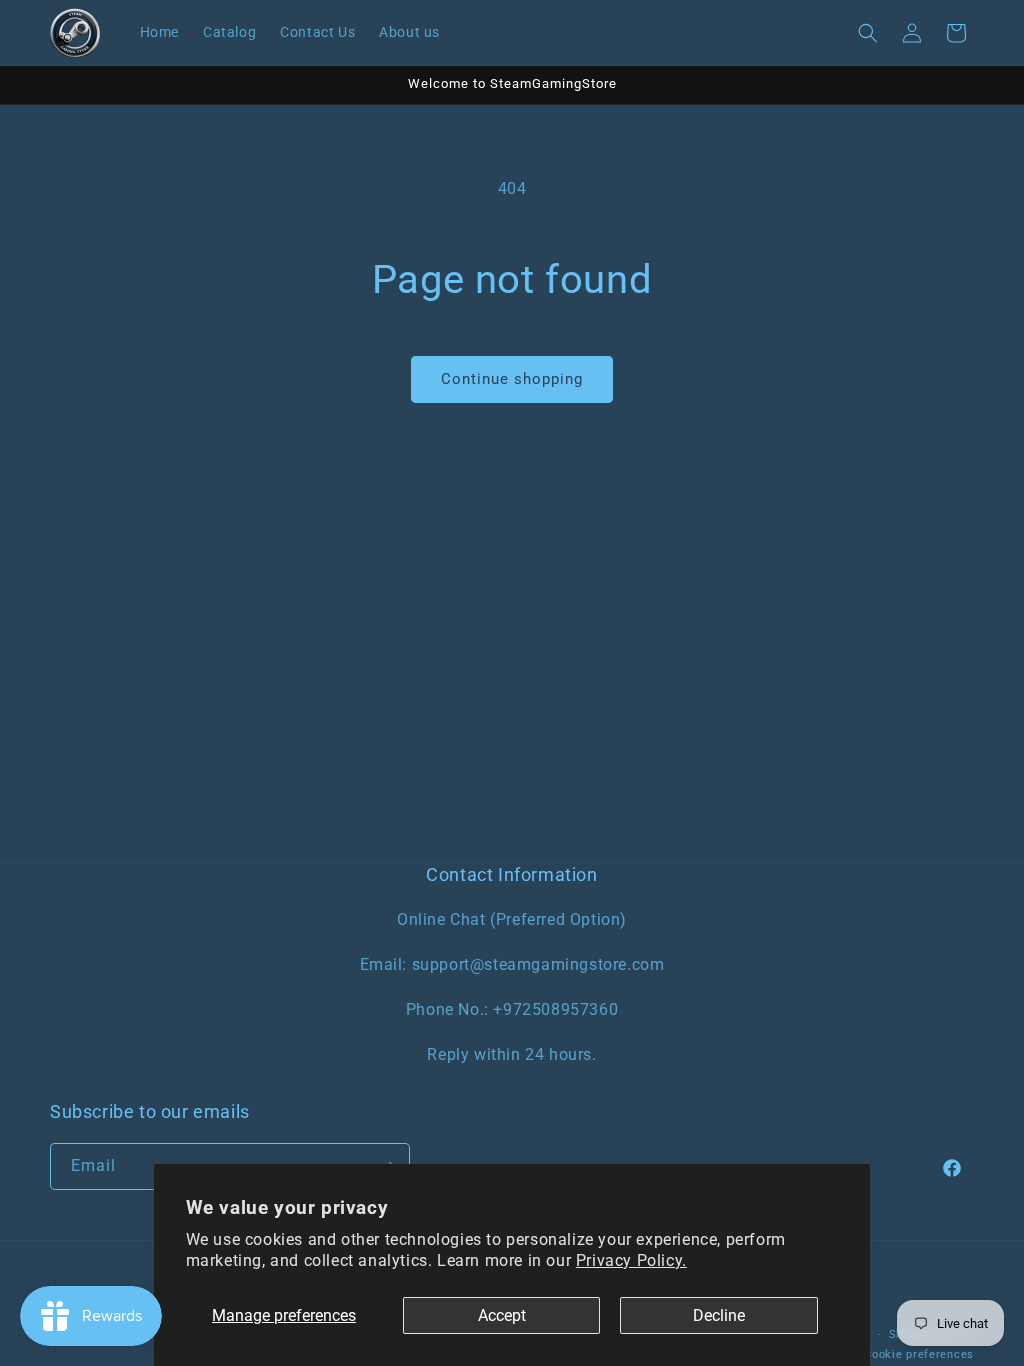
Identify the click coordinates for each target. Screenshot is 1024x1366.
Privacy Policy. (631, 1260)
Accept (502, 1315)
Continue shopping (512, 379)
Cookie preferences (919, 1354)
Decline (719, 1315)
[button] (868, 33)
